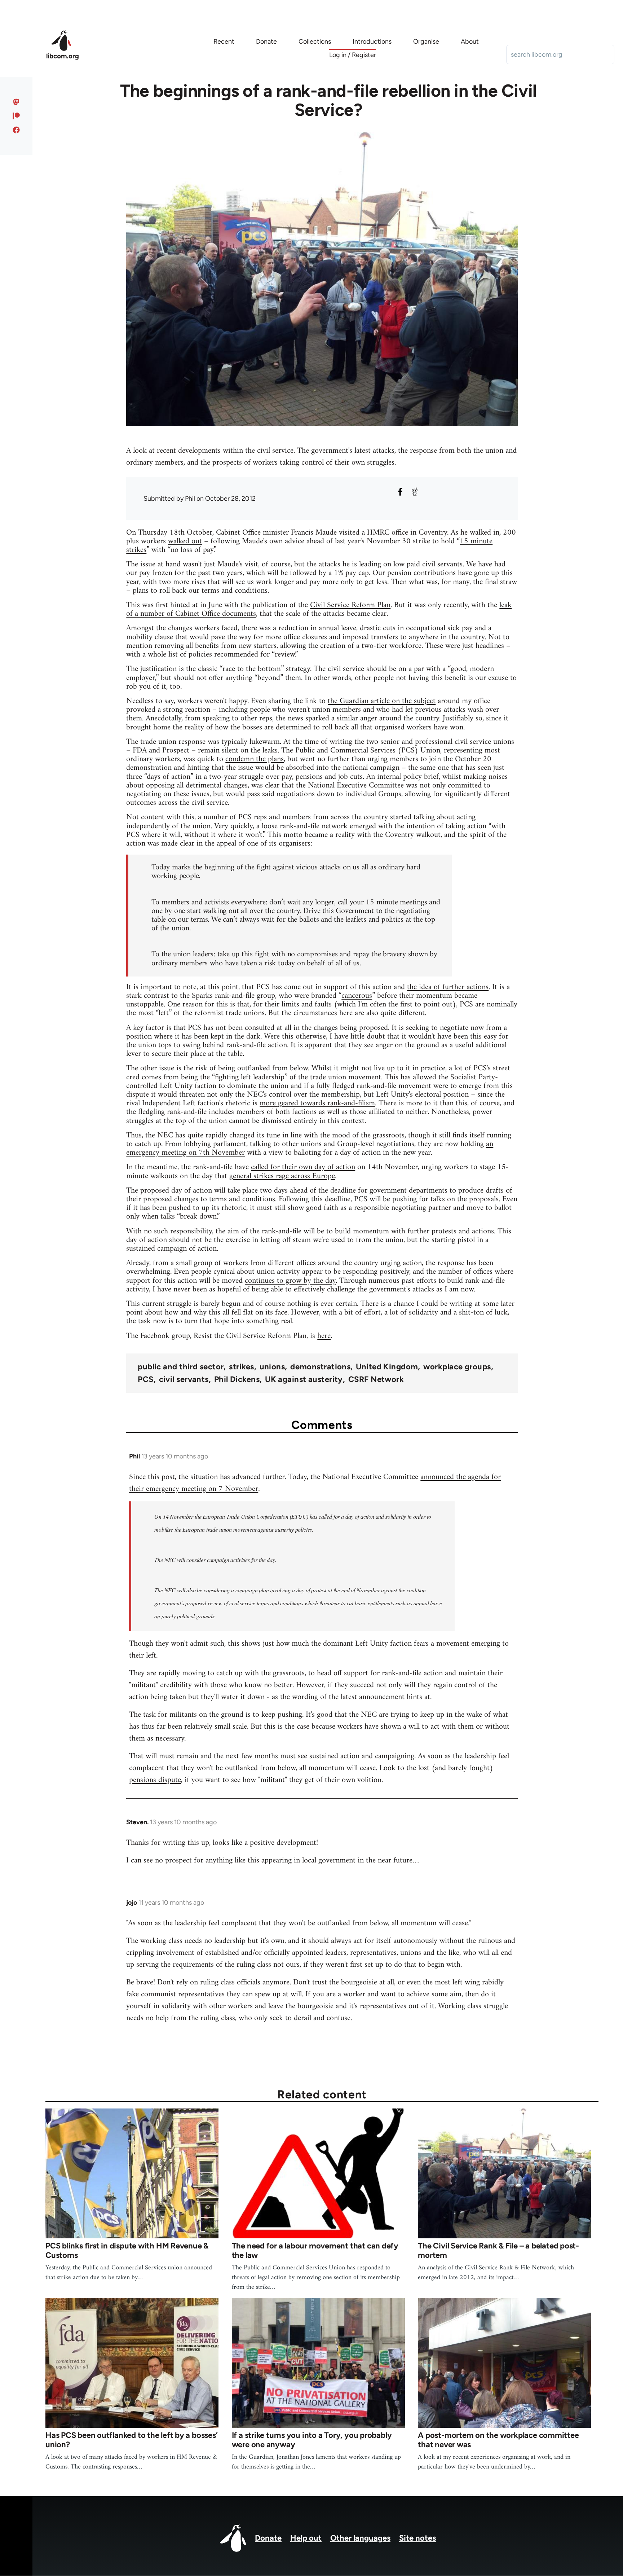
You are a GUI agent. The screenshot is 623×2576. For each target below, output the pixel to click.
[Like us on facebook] (16, 130)
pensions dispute (155, 1780)
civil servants (184, 1379)
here (324, 1336)
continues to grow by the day (290, 1281)
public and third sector (181, 1367)
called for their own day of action (303, 1167)
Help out (306, 2538)
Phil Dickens (237, 1379)
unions (272, 1367)
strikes (241, 1367)
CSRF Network (376, 1379)
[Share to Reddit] (415, 492)
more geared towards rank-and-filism (317, 1103)
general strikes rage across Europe (282, 1176)
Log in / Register (353, 55)
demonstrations (320, 1367)
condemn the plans (255, 759)
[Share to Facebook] (400, 492)
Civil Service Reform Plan (350, 605)
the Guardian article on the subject (382, 701)
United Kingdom (387, 1367)
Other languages (360, 2538)
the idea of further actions (448, 987)
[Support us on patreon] (16, 116)
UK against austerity (304, 1379)
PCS (145, 1379)
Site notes (417, 2538)
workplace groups (457, 1367)
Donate (268, 2538)
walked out (185, 541)
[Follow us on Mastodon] (16, 102)
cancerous (357, 996)
